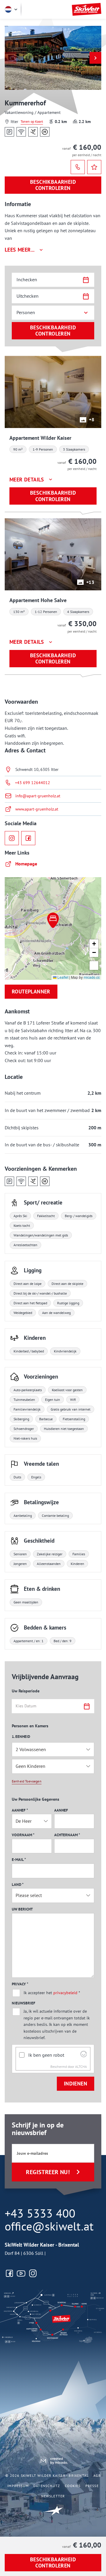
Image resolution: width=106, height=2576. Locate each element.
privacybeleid (65, 1993)
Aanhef (61, 1810)
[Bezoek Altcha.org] (84, 2056)
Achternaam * (67, 1835)
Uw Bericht (22, 1909)
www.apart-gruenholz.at (37, 809)
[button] (95, 58)
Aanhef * (20, 1810)
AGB (97, 2475)
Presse (92, 2486)
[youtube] (21, 2273)
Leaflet (62, 977)
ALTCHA (81, 2067)
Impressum (18, 2486)
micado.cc (92, 977)
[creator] (53, 2461)
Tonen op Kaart (32, 121)
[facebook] (28, 838)
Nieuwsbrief (24, 2003)
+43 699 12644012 (33, 783)
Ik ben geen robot (46, 2055)
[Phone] (78, 167)
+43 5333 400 (40, 2213)
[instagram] (12, 838)
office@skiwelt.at (49, 2226)
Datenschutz (47, 2486)
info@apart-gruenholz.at (38, 796)
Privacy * (20, 1984)
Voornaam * (23, 1835)
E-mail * (19, 1860)
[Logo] (87, 9)
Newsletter (53, 2496)
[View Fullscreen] (94, 966)
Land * (18, 1885)
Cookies (73, 2486)
